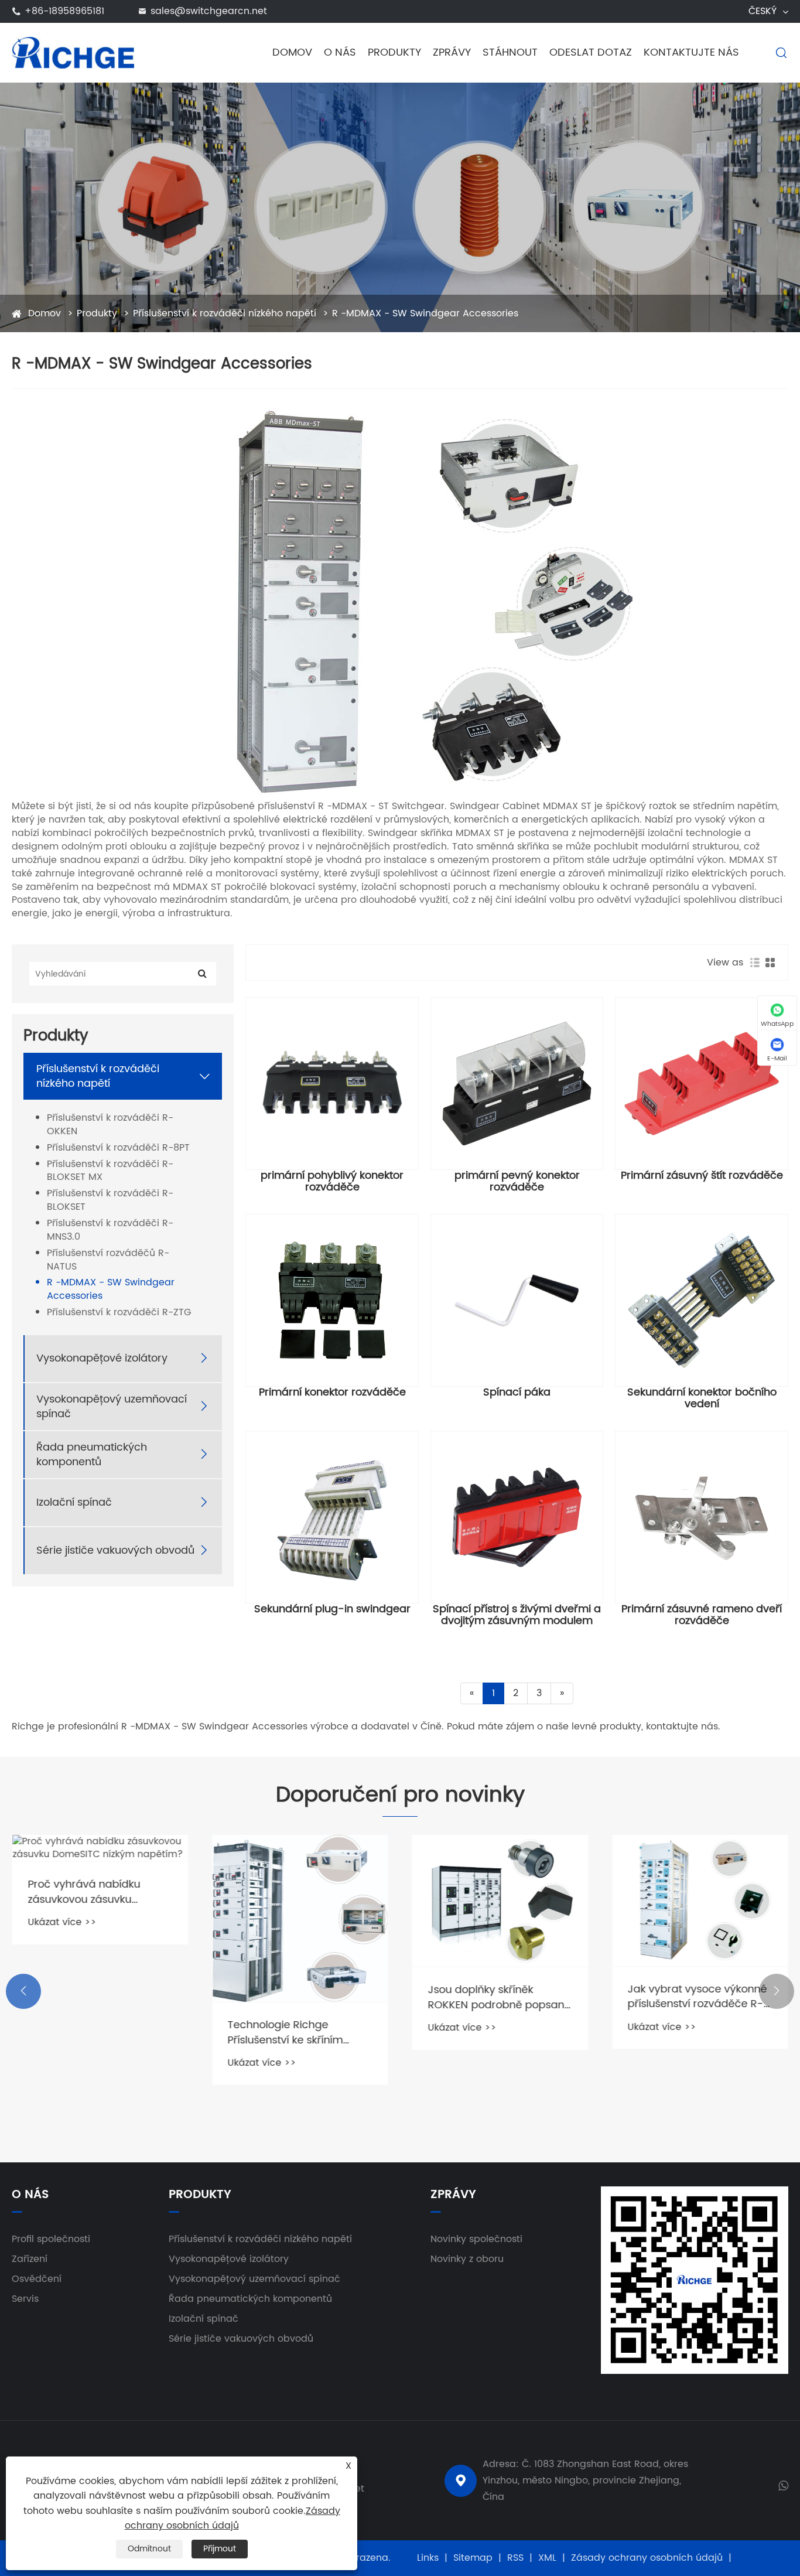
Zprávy (452, 52)
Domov (292, 52)
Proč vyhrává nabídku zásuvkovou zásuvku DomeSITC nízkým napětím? (100, 1892)
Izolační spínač (74, 1502)
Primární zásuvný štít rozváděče (702, 1176)
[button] (23, 1991)
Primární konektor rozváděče (332, 1393)
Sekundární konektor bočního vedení (702, 1398)
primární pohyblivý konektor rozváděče (332, 1182)
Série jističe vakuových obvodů (115, 1550)
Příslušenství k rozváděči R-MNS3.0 (110, 1230)
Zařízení (30, 2259)
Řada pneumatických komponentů (92, 1455)
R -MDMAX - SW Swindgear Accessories (425, 313)
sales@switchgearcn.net (209, 11)
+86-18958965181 (64, 11)
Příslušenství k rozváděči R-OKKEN (110, 1125)
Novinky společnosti (476, 2239)
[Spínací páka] (517, 1301)
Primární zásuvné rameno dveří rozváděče (702, 1615)
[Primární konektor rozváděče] (332, 1301)
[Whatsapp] (783, 2485)
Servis (25, 2299)
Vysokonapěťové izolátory (102, 1358)
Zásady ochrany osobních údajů (647, 2558)
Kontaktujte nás (691, 52)
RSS (515, 2558)
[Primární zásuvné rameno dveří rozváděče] (702, 1517)
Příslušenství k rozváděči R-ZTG (119, 1313)
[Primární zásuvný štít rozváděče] (702, 1084)
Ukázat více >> (62, 1922)
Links (428, 2558)
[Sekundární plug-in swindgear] (332, 1517)
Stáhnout (510, 52)
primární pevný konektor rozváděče (517, 1182)
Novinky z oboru (467, 2259)
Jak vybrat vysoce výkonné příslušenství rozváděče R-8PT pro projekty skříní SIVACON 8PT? (698, 1997)
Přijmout (220, 2549)
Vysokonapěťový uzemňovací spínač (112, 1407)
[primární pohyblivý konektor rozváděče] (332, 1084)
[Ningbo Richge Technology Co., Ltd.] (73, 52)
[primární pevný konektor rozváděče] (517, 1084)
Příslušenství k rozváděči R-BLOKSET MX (110, 1171)
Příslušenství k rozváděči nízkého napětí (225, 313)
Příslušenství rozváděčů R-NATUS (108, 1260)
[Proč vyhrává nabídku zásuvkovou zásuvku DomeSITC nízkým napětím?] (100, 1848)
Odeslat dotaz (591, 52)
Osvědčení (37, 2279)
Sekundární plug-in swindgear (332, 1609)
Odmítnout (149, 2549)
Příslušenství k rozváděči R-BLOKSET (110, 1200)
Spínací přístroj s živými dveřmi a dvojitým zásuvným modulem (517, 1615)
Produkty (394, 52)
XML (547, 2558)
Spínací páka (517, 1393)
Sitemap (473, 2558)
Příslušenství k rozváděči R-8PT (118, 1148)
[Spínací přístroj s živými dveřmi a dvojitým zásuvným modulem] (517, 1517)
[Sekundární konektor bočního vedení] (702, 1301)
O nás (340, 52)
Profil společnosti (51, 2239)
